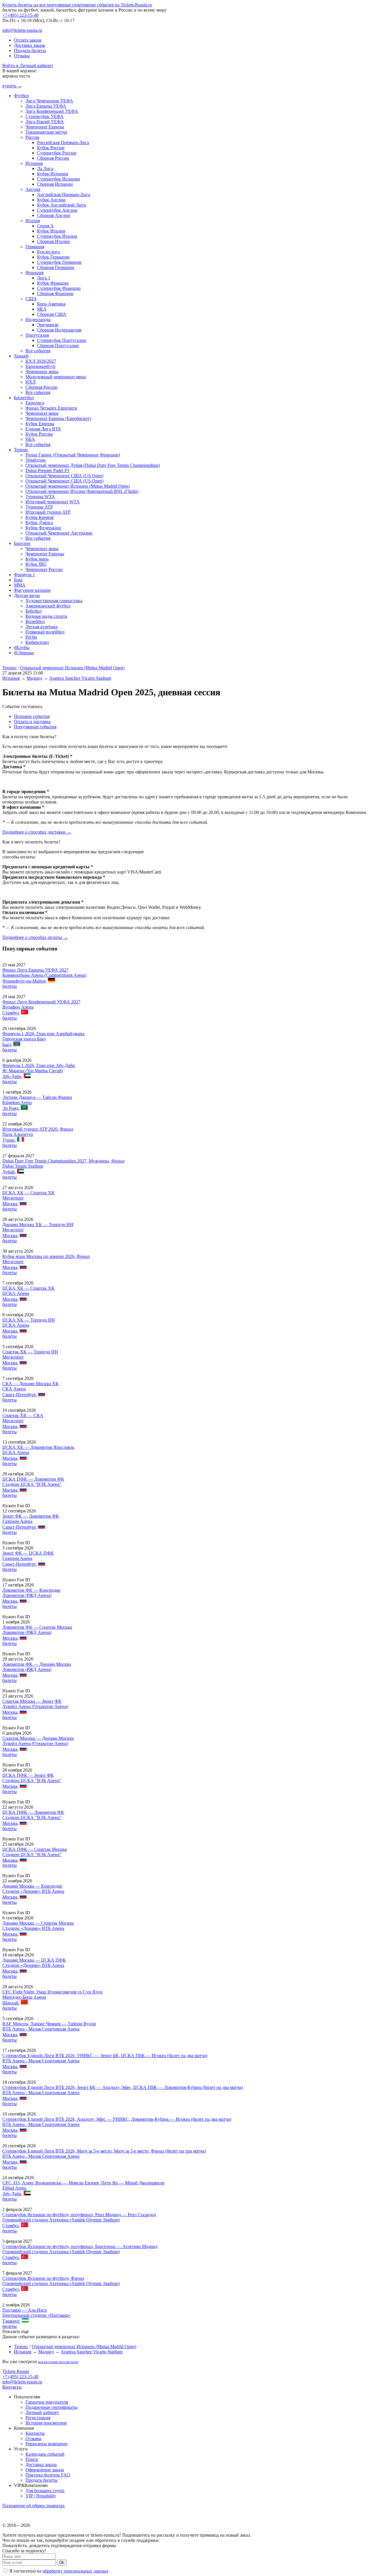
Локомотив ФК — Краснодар (31, 1590)
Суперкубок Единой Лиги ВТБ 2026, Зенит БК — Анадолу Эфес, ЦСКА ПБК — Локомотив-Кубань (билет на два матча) (123, 2087)
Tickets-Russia (16, 2371)
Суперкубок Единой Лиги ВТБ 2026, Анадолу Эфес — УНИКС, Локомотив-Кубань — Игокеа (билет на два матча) (117, 2119)
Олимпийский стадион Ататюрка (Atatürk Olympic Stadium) (61, 2220)
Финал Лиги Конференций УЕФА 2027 (41, 1002)
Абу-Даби (12, 1076)
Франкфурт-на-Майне (24, 981)
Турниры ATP (39, 507)
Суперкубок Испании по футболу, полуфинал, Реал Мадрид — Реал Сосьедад (79, 2215)
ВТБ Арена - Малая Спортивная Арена (41, 2029)
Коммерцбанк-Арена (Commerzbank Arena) (44, 975)
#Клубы (22, 647)
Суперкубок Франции (59, 288)
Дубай (9, 1172)
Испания (34, 163)
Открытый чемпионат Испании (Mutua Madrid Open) (78, 486)
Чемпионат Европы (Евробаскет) (58, 418)
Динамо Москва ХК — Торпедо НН (38, 1225)
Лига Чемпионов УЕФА (49, 101)
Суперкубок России (57, 153)
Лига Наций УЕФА (45, 122)
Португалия (37, 335)
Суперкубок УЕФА (45, 116)
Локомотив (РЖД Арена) (27, 1595)
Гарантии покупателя (47, 2402)
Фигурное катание (32, 590)
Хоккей (21, 356)
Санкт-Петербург (19, 1395)
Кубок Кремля (39, 517)
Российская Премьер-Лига (63, 142)
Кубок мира (37, 559)
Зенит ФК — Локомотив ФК (31, 1516)
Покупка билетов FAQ (48, 2475)
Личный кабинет (42, 2412)
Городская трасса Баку (24, 1039)
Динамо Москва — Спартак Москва (38, 1923)
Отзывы (22, 56)
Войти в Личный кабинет (28, 66)
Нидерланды (38, 319)
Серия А (45, 226)
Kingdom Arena (17, 1102)
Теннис (21, 450)
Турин (9, 1140)
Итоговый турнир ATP (48, 512)
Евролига (35, 403)
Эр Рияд (10, 1108)
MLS (42, 309)
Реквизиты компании (47, 2444)
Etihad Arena (14, 2188)
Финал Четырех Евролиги (51, 408)
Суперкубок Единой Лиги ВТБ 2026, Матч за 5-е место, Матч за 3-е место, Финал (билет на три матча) (104, 2151)
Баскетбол (24, 398)
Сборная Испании (55, 184)
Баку (7, 1045)
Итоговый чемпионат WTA (53, 502)
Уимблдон (36, 460)
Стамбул (11, 1013)
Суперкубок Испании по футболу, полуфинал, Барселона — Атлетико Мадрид (80, 2246)
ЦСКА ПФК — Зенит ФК (28, 1775)
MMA (20, 585)
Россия (32, 137)
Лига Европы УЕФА (46, 106)
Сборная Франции (55, 293)
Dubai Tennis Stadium (23, 1166)
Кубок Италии (51, 231)
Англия (33, 189)
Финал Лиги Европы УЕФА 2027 (35, 970)
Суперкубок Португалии (62, 340)
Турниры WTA (40, 496)
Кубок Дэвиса (39, 523)
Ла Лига (45, 168)
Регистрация (38, 2418)
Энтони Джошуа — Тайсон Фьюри (37, 1097)
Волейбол (35, 621)
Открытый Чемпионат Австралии (59, 533)
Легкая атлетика (41, 627)
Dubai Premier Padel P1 (47, 470)
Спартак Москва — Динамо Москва (38, 1738)
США (31, 299)
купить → (12, 86)
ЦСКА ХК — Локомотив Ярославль (38, 1447)
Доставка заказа (29, 45)
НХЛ (30, 382)
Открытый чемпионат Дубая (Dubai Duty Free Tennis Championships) (93, 465)
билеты (10, 986)
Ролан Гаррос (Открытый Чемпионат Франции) (73, 455)
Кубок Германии (53, 257)
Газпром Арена (17, 1521)
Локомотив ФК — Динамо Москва (37, 1664)
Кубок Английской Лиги (62, 205)
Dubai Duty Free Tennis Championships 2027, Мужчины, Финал (63, 1161)
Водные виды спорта (46, 616)
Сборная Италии (53, 241)
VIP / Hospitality (41, 2496)
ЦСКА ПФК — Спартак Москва (35, 1849)
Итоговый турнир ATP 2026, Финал (38, 1129)
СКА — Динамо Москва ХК (30, 1384)
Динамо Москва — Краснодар (32, 1886)
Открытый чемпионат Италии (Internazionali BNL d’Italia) (82, 491)
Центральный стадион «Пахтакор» (37, 2315)
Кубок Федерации (43, 528)
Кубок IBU (36, 564)
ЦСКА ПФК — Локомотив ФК (33, 1479)
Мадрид (34, 678)
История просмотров (46, 2423)
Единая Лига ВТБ (43, 429)
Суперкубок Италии (57, 236)
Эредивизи (48, 325)
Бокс (18, 580)
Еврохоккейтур (40, 366)
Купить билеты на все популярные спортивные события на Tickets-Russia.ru (77, 5)
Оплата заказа (28, 40)
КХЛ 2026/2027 (41, 361)
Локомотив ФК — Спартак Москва (37, 1627)
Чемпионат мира (42, 372)
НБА (30, 439)
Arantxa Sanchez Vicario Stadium (80, 678)
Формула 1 (24, 575)
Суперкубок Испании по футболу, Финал (43, 2278)
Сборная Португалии (58, 346)
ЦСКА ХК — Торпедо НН (29, 1320)
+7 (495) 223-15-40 (20, 15)
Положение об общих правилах (34, 2506)
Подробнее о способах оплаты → (35, 937)
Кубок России (51, 148)
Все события (38, 351)
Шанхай (10, 2003)
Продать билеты (30, 50)
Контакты (12, 2387)
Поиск (32, 2459)
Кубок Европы (40, 424)
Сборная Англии (54, 215)
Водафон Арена (18, 1007)
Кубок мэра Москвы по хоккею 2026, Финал (46, 1256)
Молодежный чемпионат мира (56, 377)
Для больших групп (45, 2491)
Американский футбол (48, 606)
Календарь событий (45, 2454)
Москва (10, 1204)
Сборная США (52, 314)
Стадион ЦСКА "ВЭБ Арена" (32, 1484)
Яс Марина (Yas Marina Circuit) (33, 1071)
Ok (62, 2563)
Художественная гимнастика (54, 601)
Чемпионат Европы (45, 127)
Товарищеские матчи (46, 132)
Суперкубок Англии (57, 210)
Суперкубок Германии (59, 262)
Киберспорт (37, 642)
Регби (31, 637)
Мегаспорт (13, 1198)
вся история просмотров (58, 2362)
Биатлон (22, 543)
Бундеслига (48, 252)
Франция (34, 273)
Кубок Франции (53, 283)
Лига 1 (44, 278)
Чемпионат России (44, 569)
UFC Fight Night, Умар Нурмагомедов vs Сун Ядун (52, 1992)
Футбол (21, 96)
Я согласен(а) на (58, 2571)
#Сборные (24, 653)
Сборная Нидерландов (59, 330)
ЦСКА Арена (16, 1293)
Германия (35, 247)
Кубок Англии (51, 200)
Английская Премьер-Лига (64, 195)
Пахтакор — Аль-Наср (25, 2310)
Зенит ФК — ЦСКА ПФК (28, 1553)
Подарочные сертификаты (51, 2407)
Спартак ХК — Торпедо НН (30, 1352)
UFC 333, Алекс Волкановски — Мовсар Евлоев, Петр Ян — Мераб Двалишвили (83, 2183)
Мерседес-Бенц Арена (24, 1997)
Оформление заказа (45, 2470)
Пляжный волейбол (45, 632)
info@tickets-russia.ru (22, 30)
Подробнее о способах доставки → (37, 832)
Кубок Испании (53, 174)
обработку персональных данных (75, 2571)
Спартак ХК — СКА (23, 1415)
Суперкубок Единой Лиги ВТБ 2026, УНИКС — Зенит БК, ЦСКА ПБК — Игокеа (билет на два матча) (105, 2056)
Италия (33, 221)
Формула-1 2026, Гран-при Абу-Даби (39, 1065)
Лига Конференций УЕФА (52, 111)
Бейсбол (34, 611)
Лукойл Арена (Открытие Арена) (35, 1706)
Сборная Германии (56, 267)
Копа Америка (51, 304)
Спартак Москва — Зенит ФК (32, 1701)
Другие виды (27, 595)
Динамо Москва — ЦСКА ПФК (34, 1960)
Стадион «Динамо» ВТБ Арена (33, 1891)
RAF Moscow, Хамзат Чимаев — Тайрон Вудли (49, 2024)
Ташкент (11, 2321)
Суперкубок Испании (59, 179)
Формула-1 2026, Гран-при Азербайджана (43, 1034)
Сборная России (53, 158)
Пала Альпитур (18, 1134)
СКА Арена (14, 1389)
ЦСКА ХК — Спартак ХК (28, 1193)
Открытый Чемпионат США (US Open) (64, 476)
